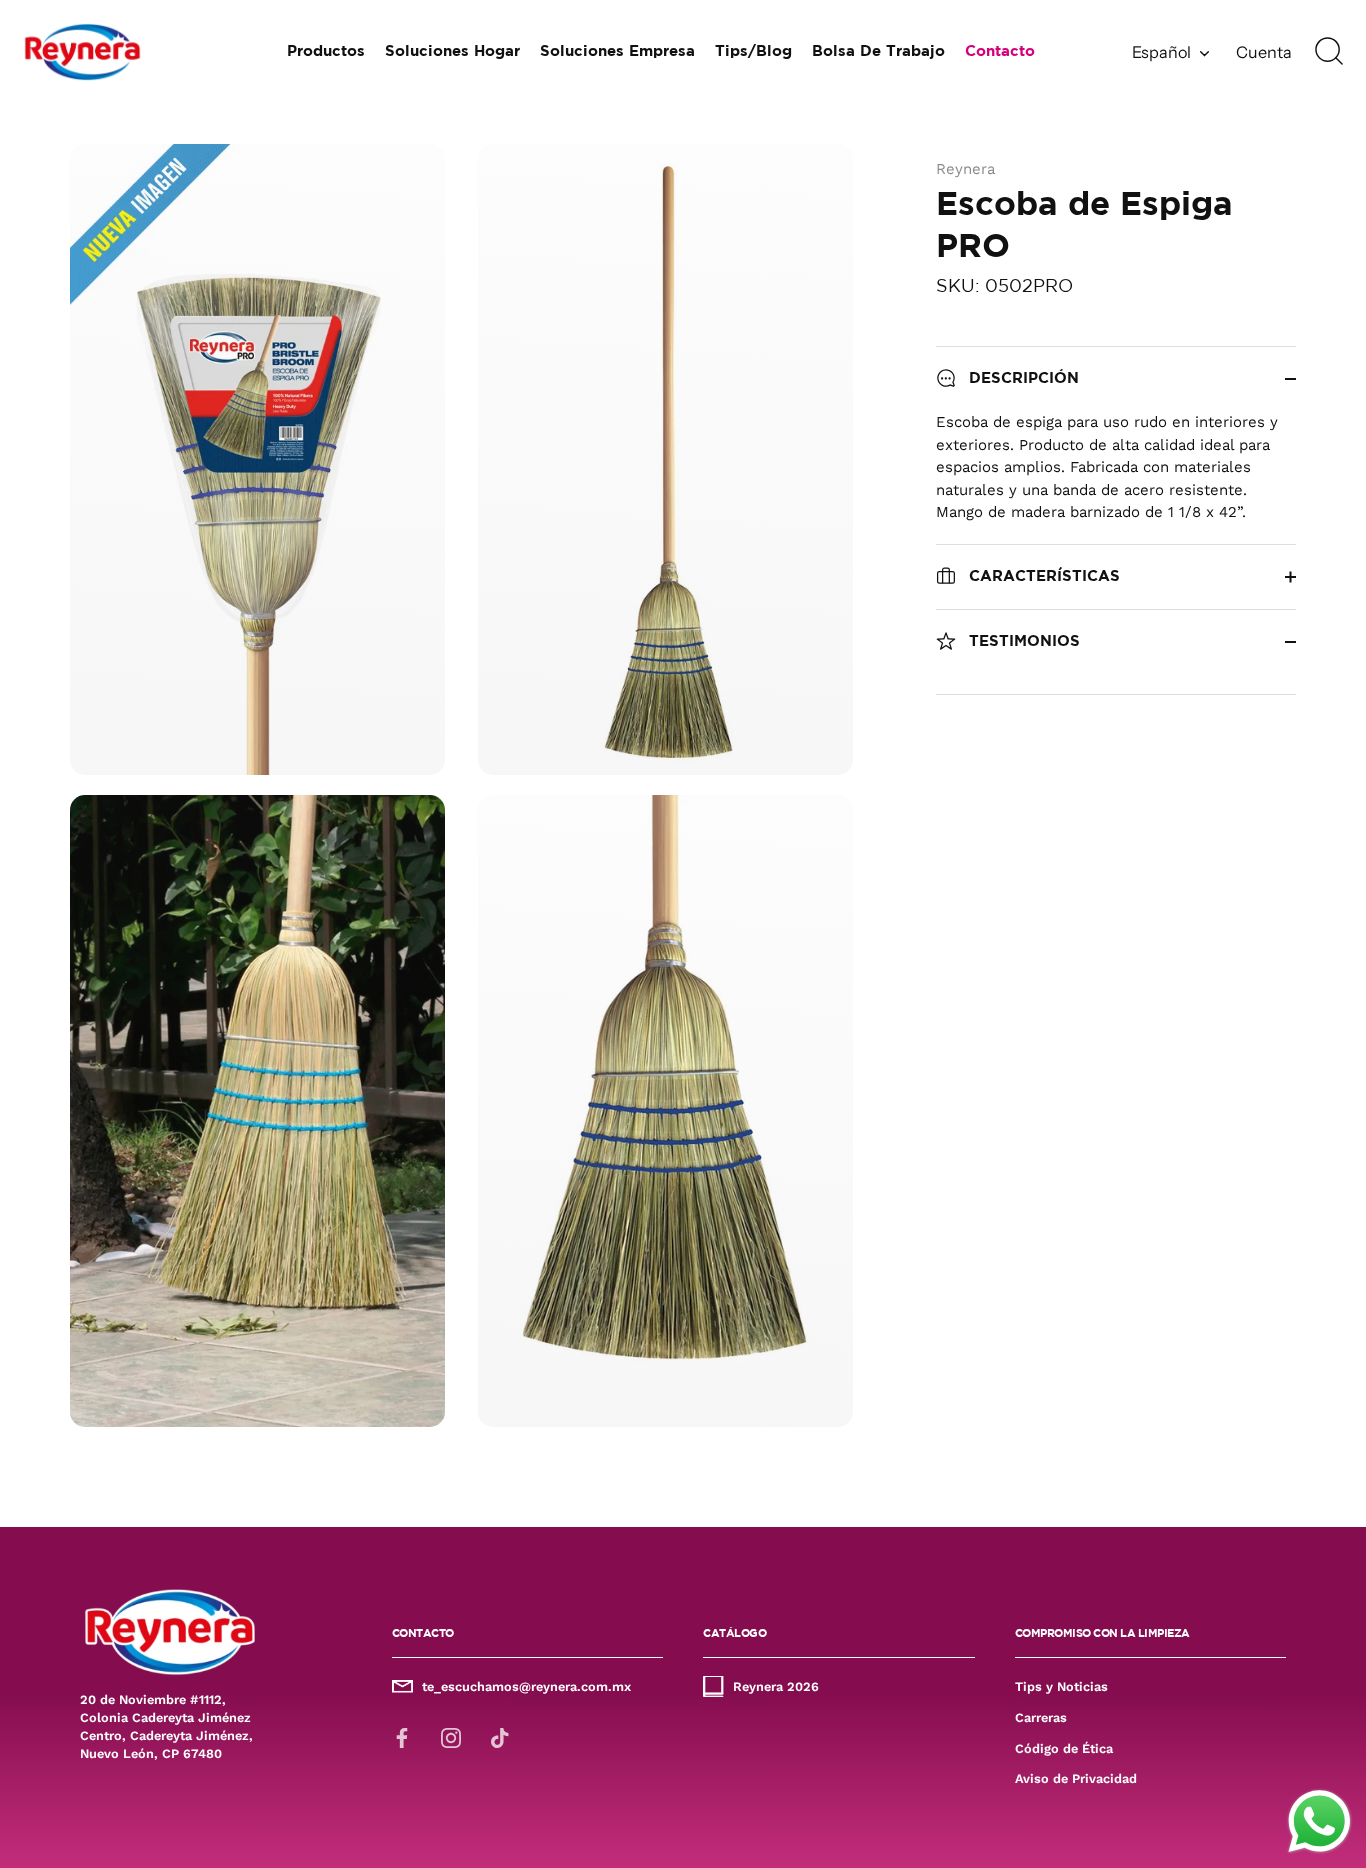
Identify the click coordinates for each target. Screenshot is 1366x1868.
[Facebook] (402, 1737)
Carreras (1041, 1717)
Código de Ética (1064, 1748)
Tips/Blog (753, 51)
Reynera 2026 (776, 1686)
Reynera (965, 169)
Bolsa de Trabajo (878, 51)
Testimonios (1022, 641)
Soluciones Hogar (452, 51)
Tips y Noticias (1061, 1686)
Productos (326, 51)
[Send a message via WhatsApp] (1319, 1821)
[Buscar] (1329, 52)
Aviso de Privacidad (1076, 1778)
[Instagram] (451, 1737)
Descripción (1021, 378)
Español (1161, 52)
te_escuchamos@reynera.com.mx (526, 1686)
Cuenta (1264, 52)
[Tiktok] (500, 1737)
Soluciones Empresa (617, 51)
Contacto (1000, 51)
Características (1042, 576)
